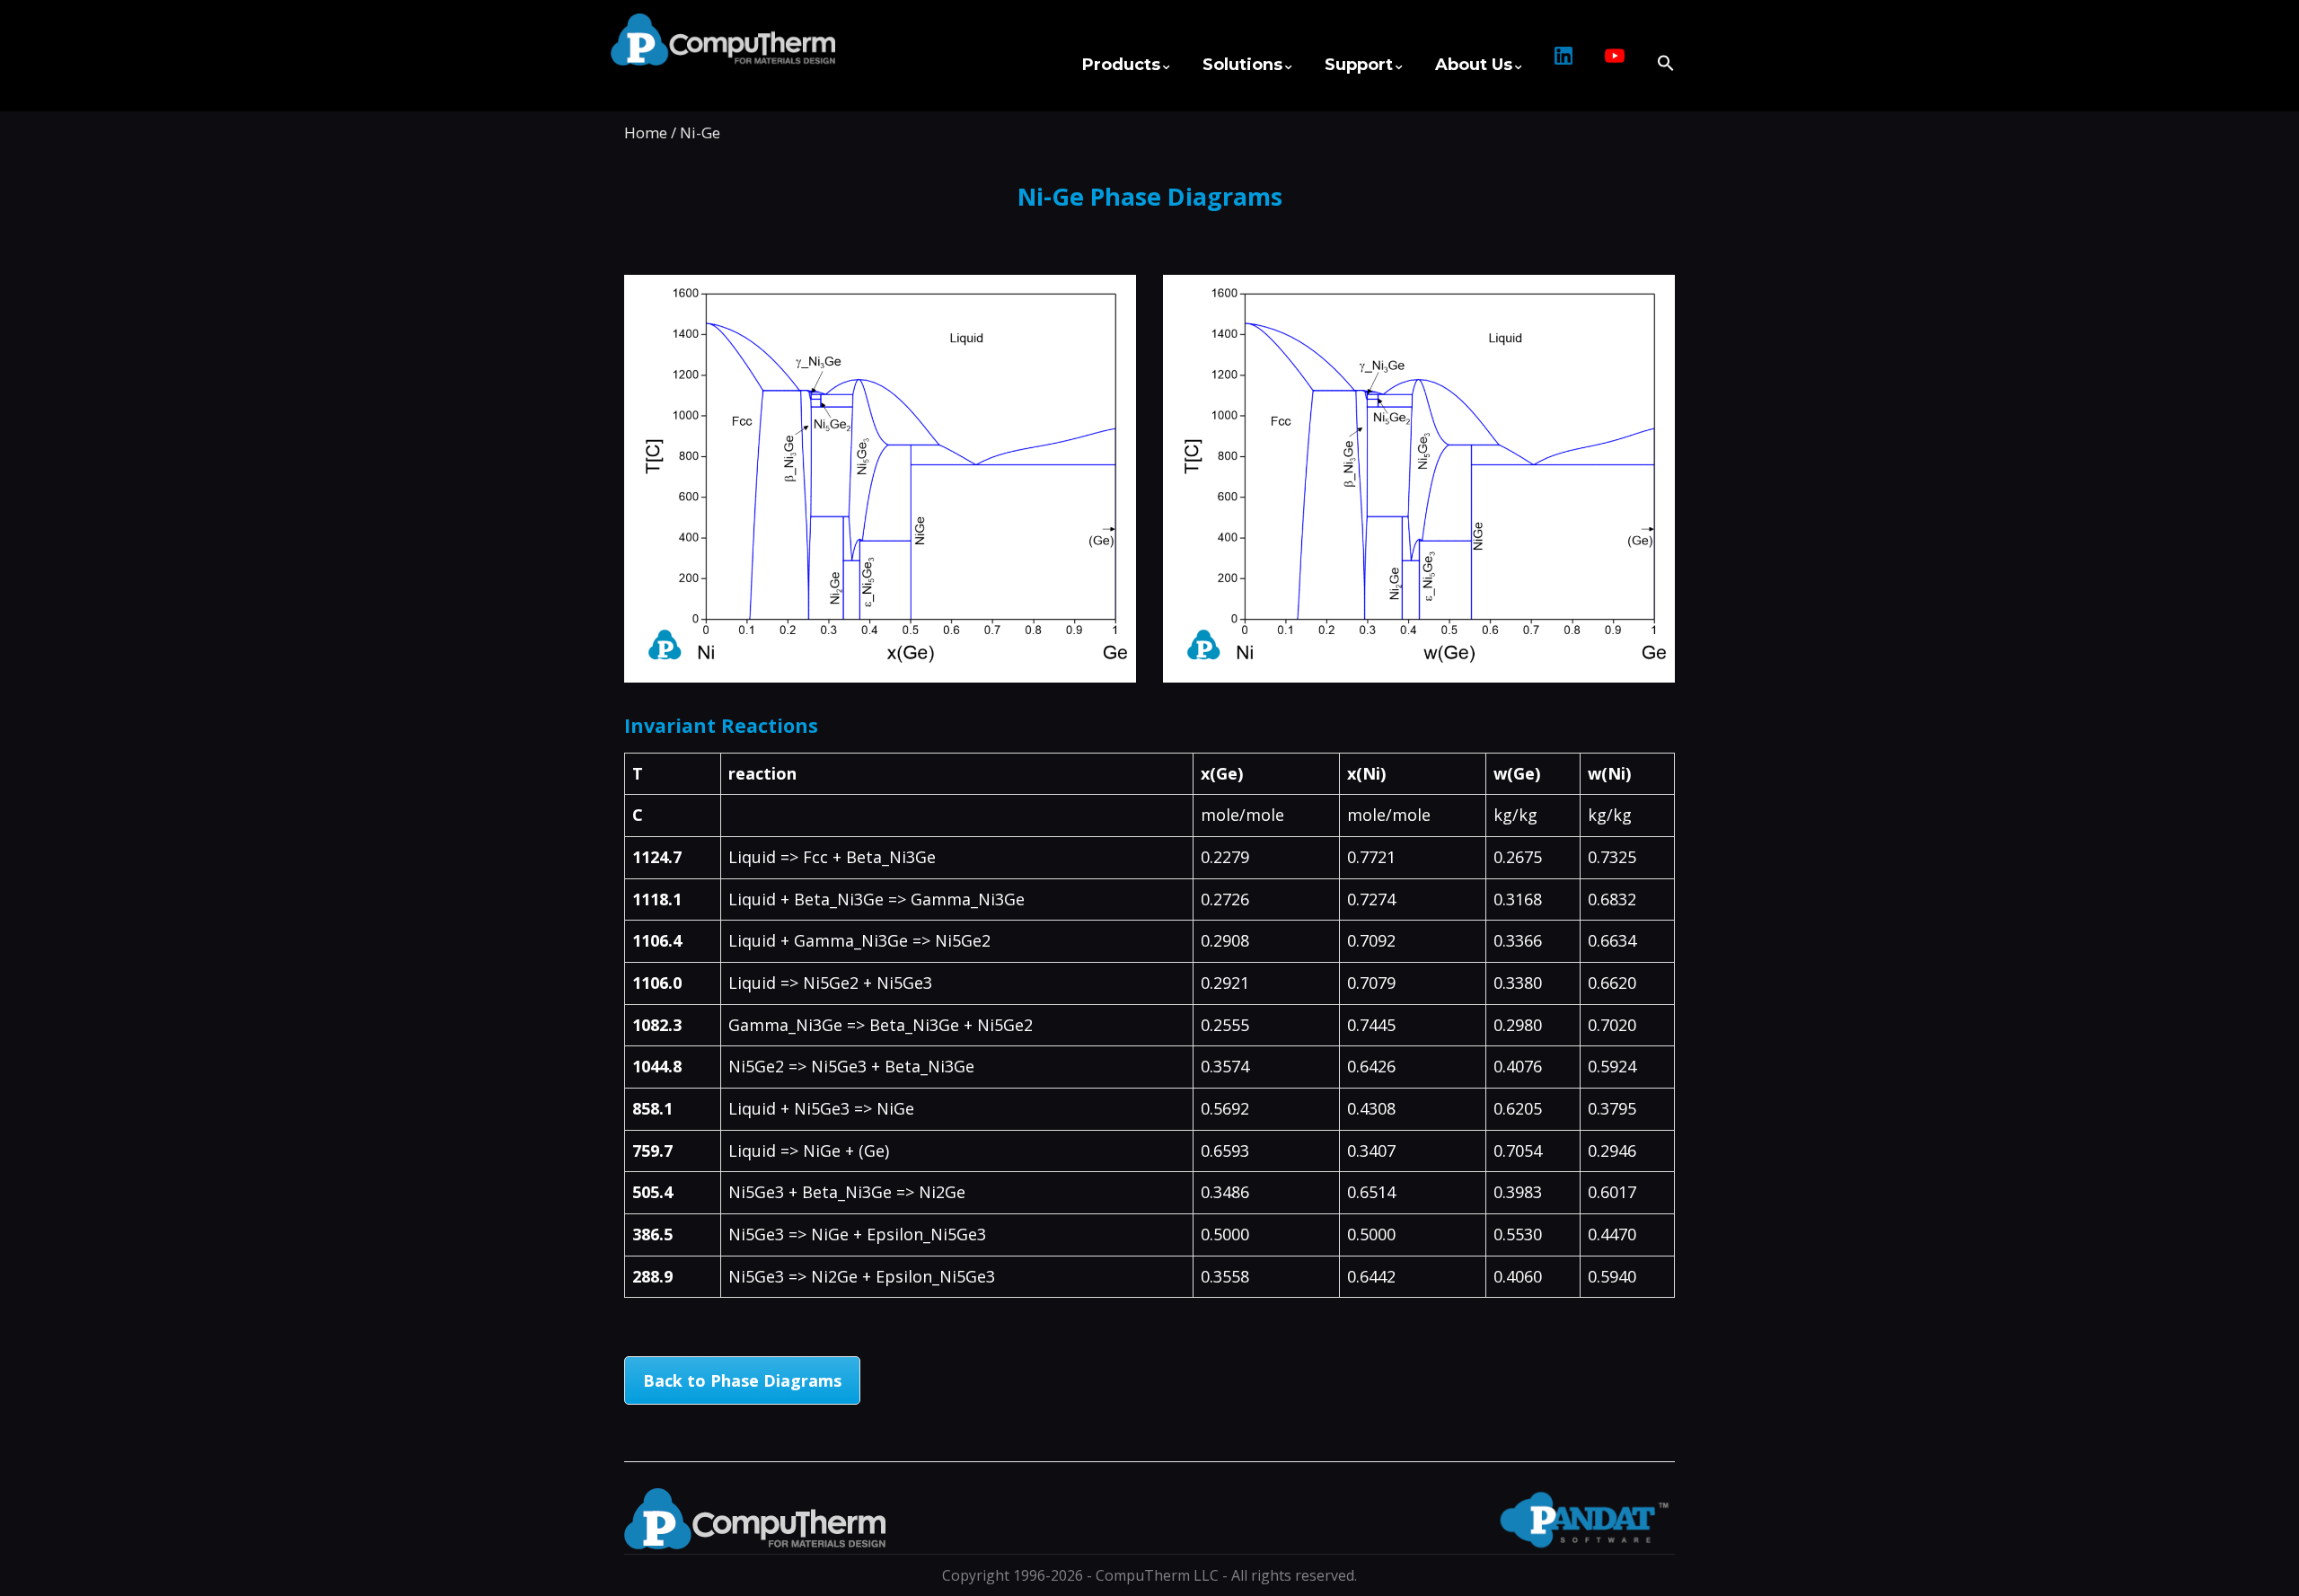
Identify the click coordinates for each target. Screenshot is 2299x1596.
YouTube (1615, 65)
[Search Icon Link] (1658, 55)
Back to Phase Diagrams (742, 1380)
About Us (1474, 65)
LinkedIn (1563, 65)
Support (1359, 65)
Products (1121, 65)
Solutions (1242, 65)
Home (646, 132)
